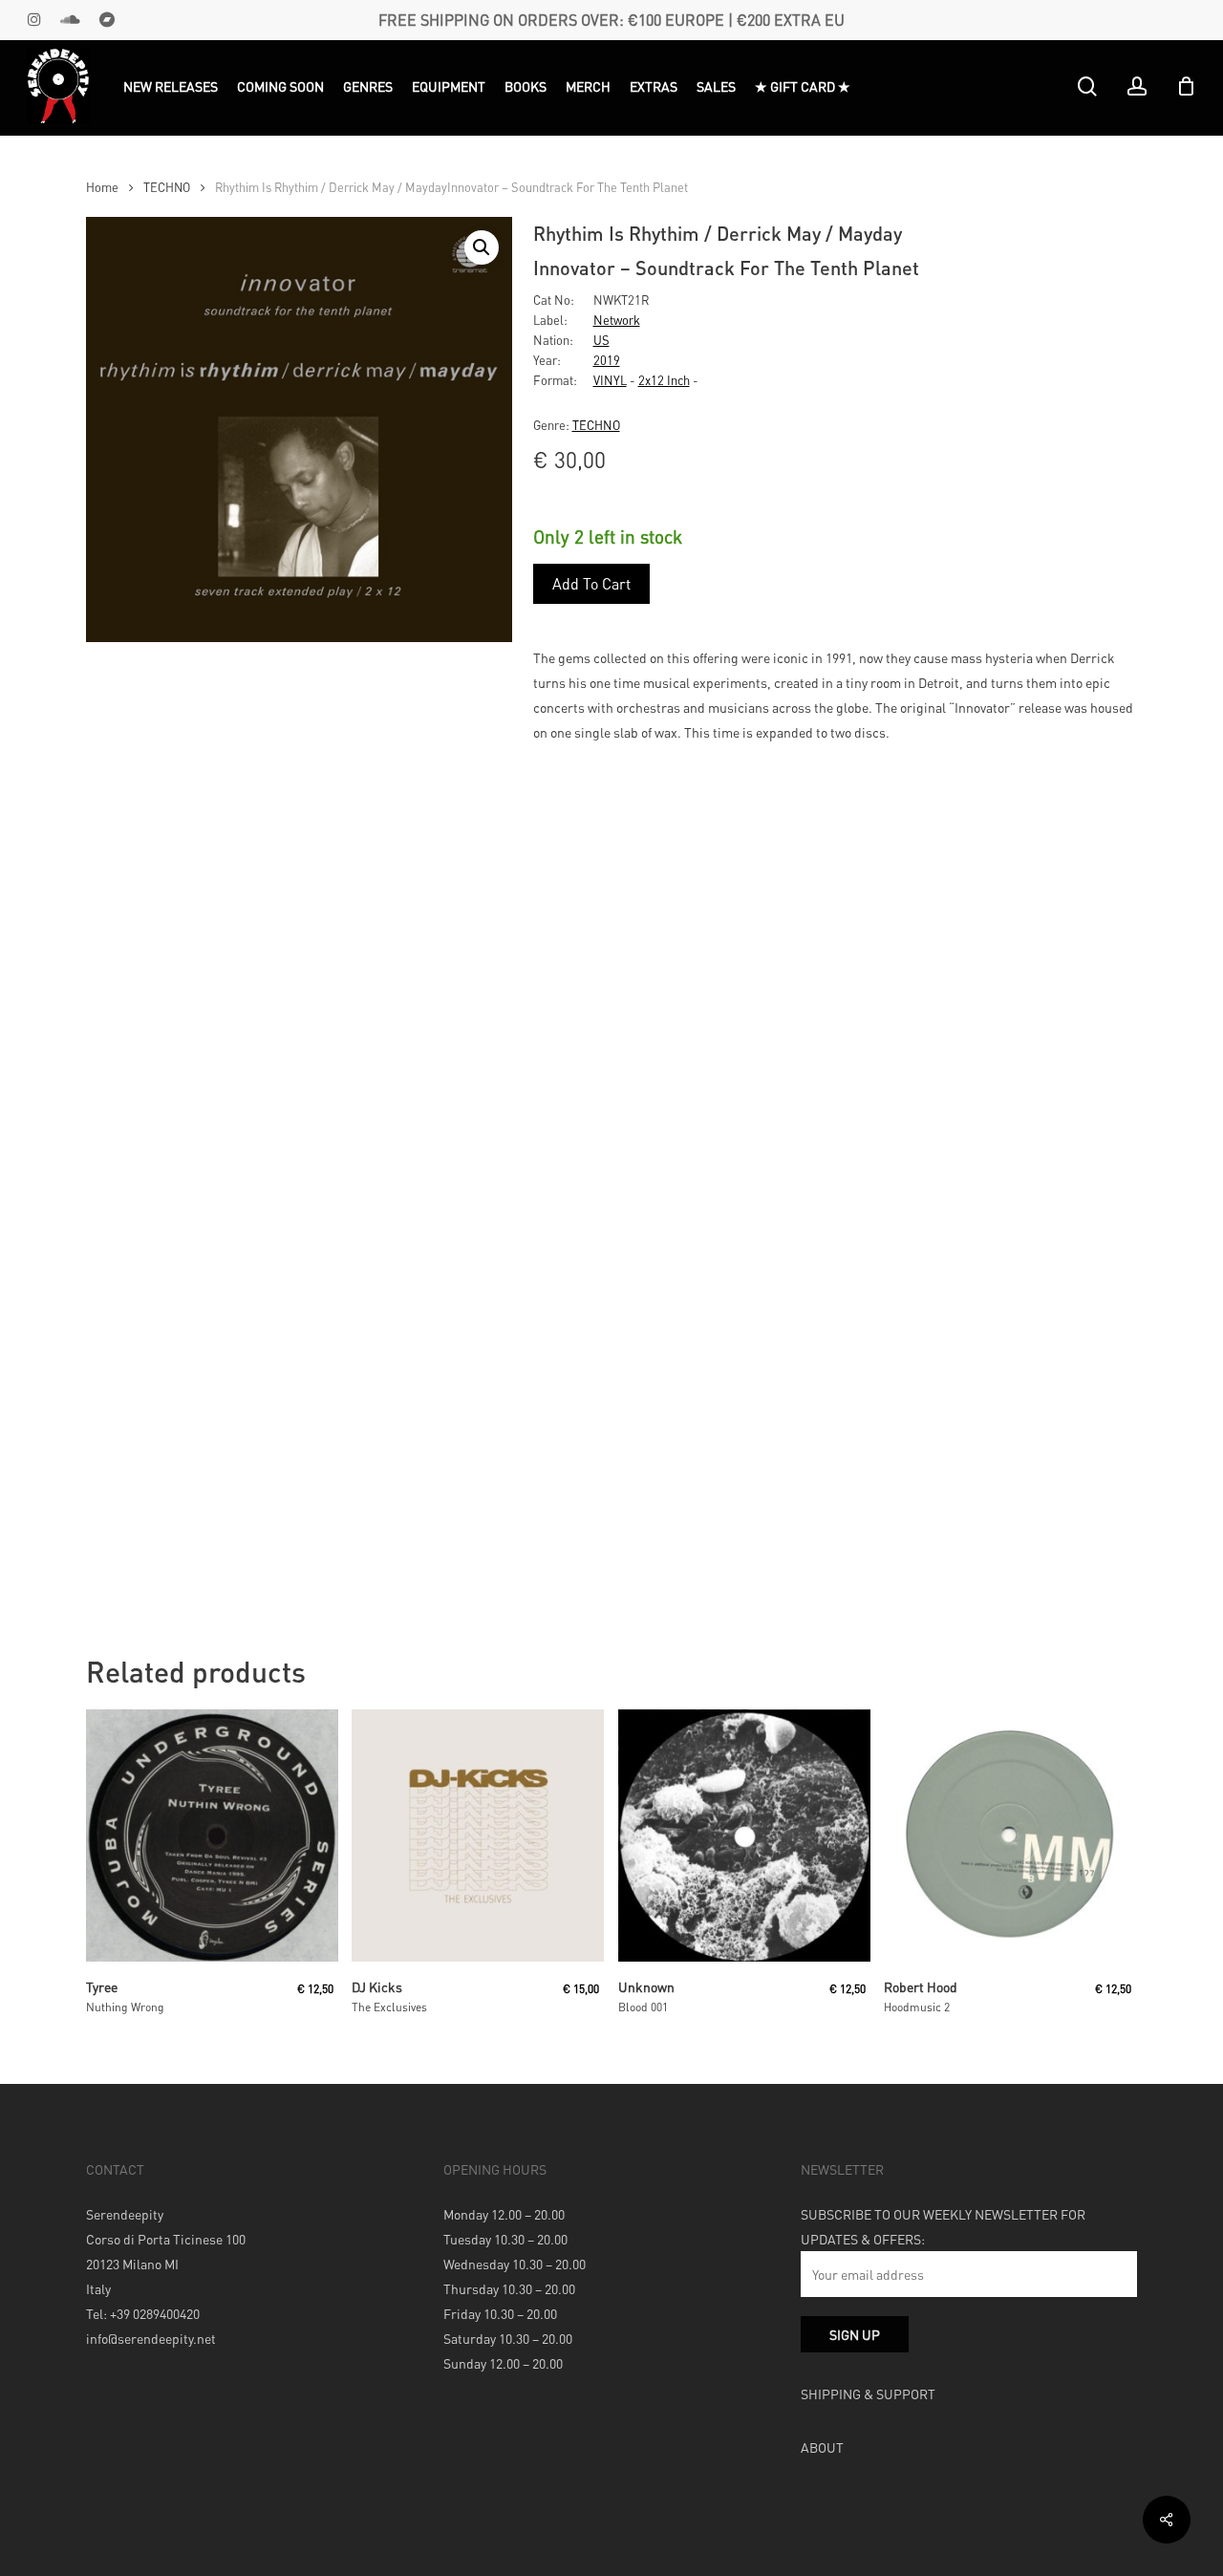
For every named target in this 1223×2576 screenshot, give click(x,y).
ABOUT (822, 2447)
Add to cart (591, 583)
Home (102, 187)
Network (617, 320)
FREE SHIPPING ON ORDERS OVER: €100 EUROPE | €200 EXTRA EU (611, 20)
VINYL (610, 380)
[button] (482, 247)
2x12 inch (664, 380)
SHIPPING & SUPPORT (868, 2394)
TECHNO (167, 187)
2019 (607, 360)
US (601, 340)
